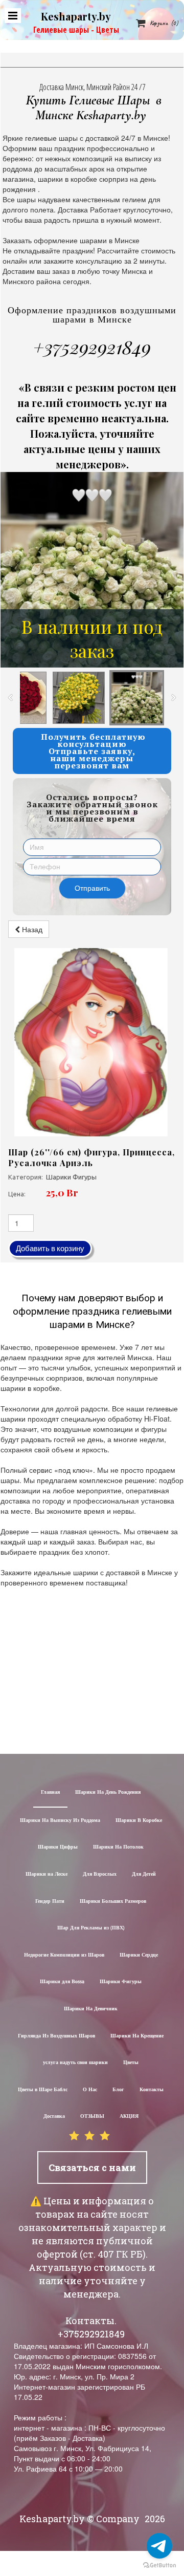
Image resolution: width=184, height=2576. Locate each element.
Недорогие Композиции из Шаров (64, 1955)
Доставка (54, 2117)
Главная (50, 1793)
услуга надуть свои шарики (75, 2063)
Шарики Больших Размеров (113, 1902)
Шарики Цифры (58, 1847)
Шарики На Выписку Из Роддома (60, 1821)
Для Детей (144, 1874)
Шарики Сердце (139, 1955)
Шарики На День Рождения (108, 1793)
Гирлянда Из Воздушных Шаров (56, 2036)
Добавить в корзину (50, 1248)
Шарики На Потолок (118, 1847)
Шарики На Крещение (137, 2036)
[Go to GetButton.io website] (159, 2566)
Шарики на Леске (47, 1874)
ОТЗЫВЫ (92, 2117)
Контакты (152, 2090)
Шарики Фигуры (121, 1982)
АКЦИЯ (129, 2117)
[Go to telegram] (159, 2546)
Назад (31, 929)
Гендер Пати (50, 1902)
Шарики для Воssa (62, 1982)
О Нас (90, 2090)
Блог (118, 2090)
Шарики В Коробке (139, 1821)
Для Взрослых (100, 1874)
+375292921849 (92, 347)
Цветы (131, 2063)
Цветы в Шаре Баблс (43, 2090)
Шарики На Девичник (91, 2009)
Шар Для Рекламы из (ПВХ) (91, 1928)
